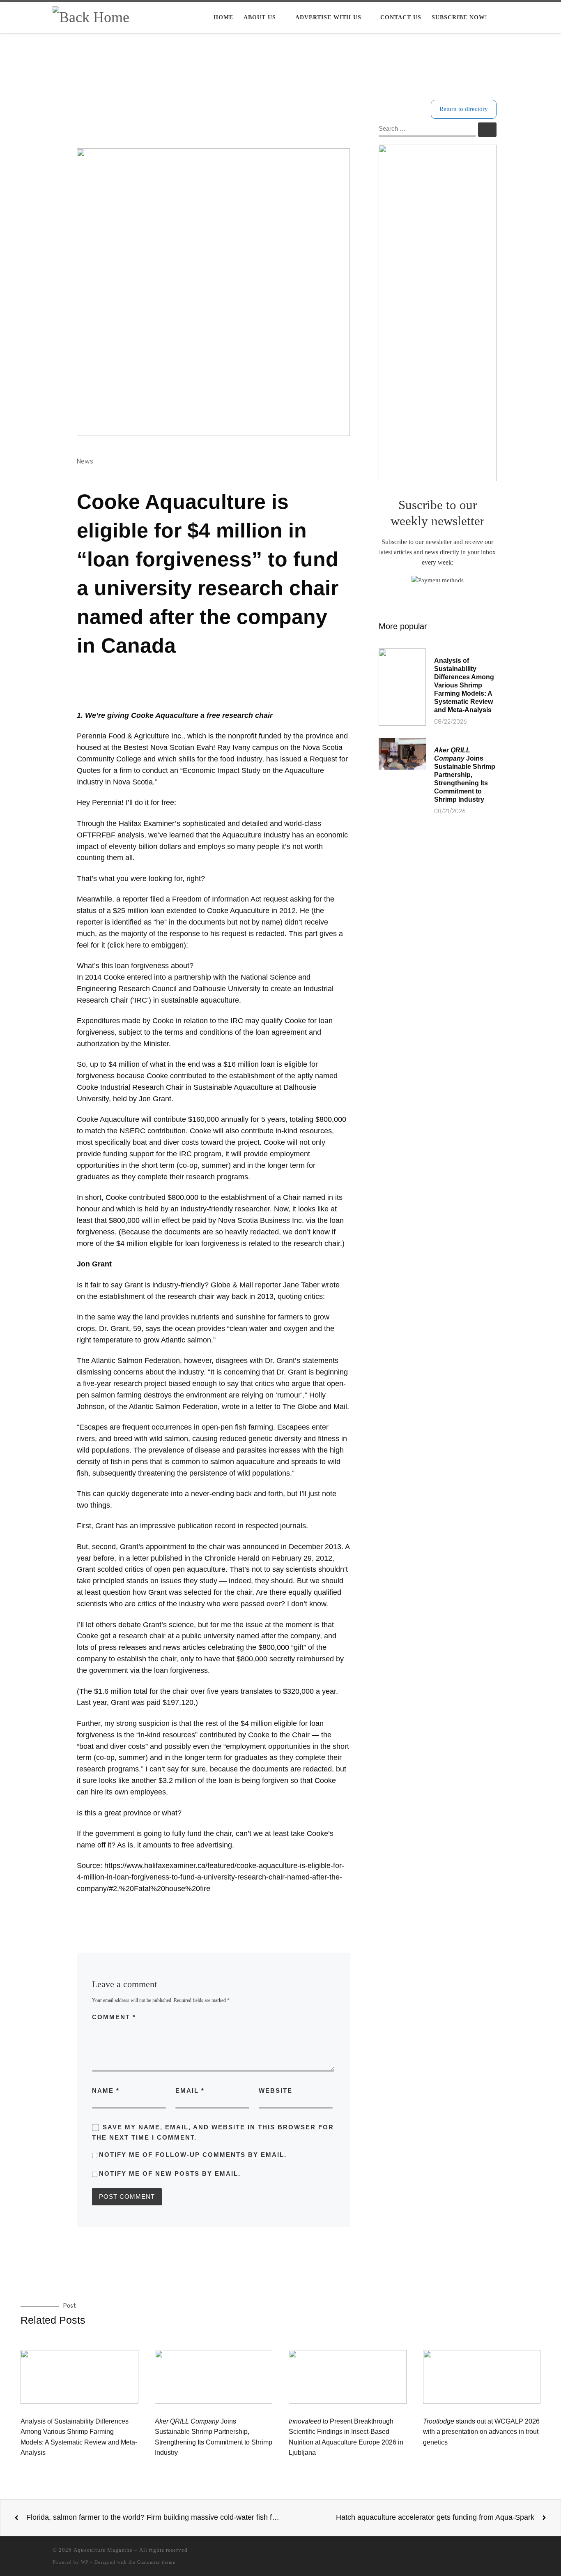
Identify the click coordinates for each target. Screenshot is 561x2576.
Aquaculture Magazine (103, 2550)
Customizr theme (156, 2562)
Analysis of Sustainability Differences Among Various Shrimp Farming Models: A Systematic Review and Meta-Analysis (464, 685)
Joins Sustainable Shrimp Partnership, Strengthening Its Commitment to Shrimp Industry (465, 775)
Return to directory (464, 109)
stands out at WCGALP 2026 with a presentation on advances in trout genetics (481, 2432)
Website (276, 2091)
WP (85, 2562)
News (85, 461)
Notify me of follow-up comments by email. (193, 2155)
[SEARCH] (428, 129)
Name (106, 2091)
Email (190, 2091)
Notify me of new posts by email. (170, 2174)
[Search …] (487, 130)
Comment (114, 2017)
